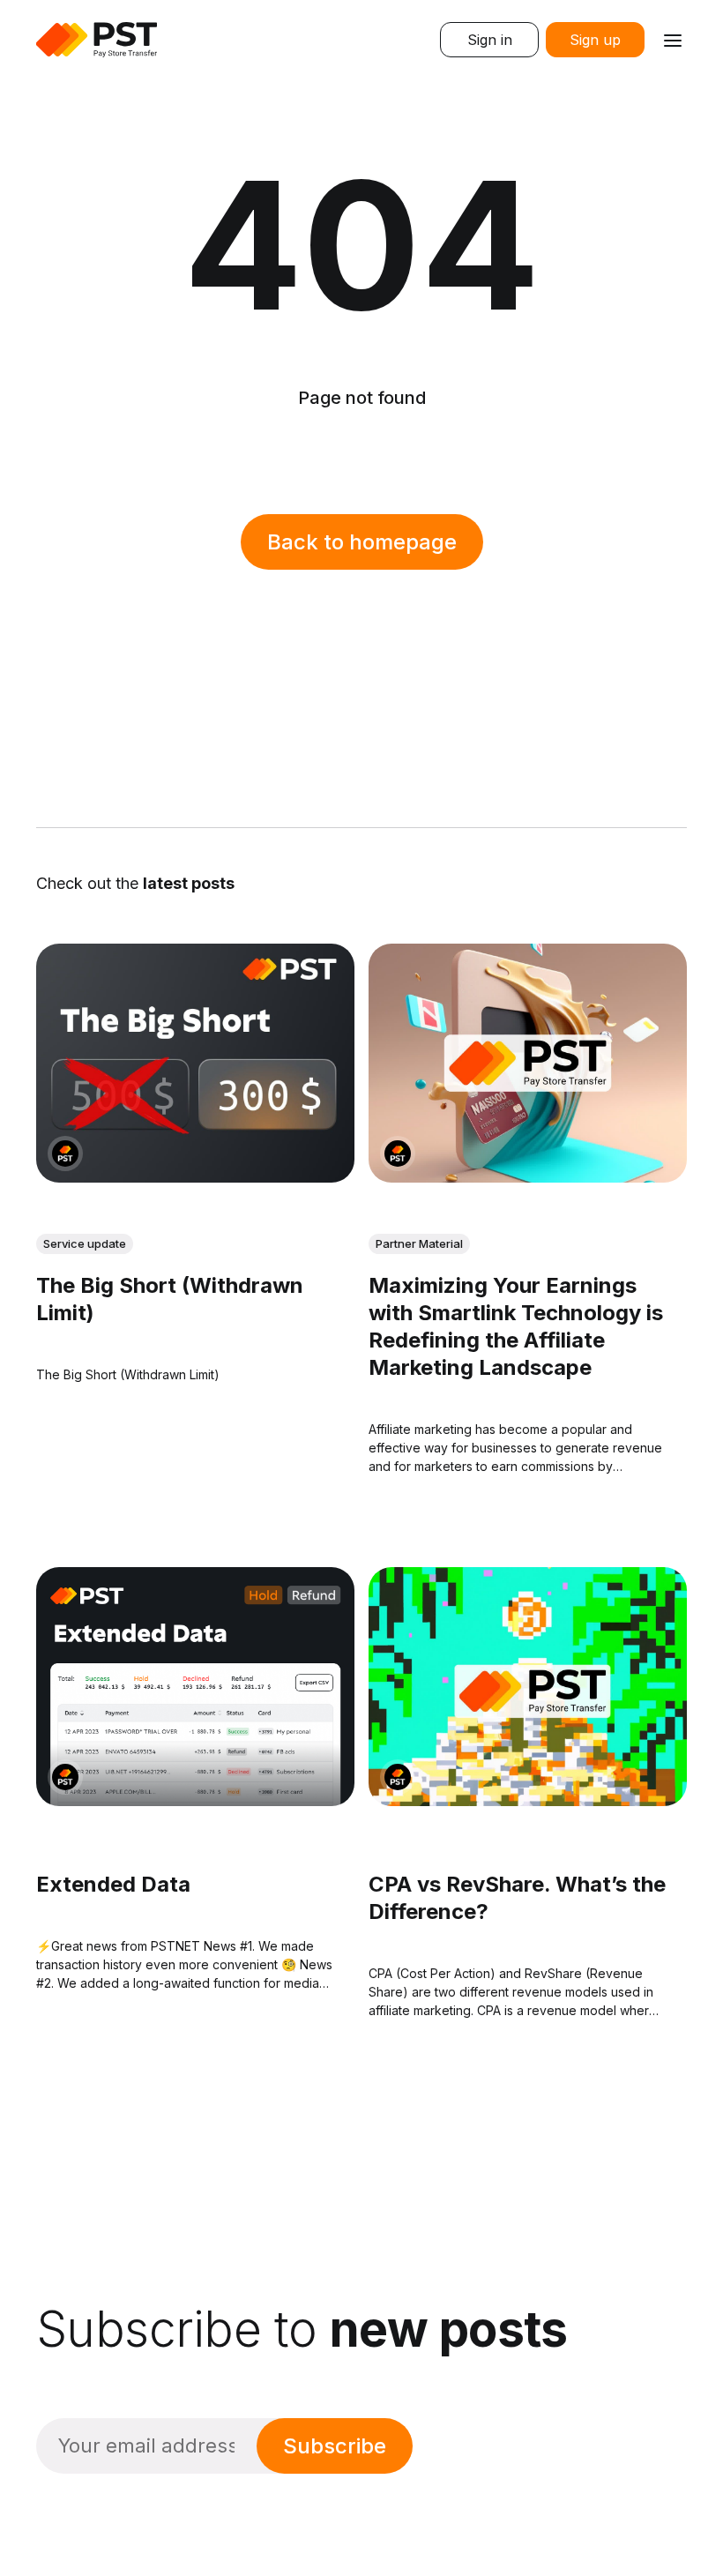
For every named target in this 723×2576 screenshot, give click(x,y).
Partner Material (419, 1243)
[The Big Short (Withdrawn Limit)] (195, 1063)
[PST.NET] (65, 1154)
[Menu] (673, 40)
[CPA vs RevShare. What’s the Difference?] (528, 1687)
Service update (85, 1243)
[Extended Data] (195, 1687)
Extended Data (113, 1884)
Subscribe (335, 2446)
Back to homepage (362, 542)
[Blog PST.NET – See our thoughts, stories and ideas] (97, 40)
